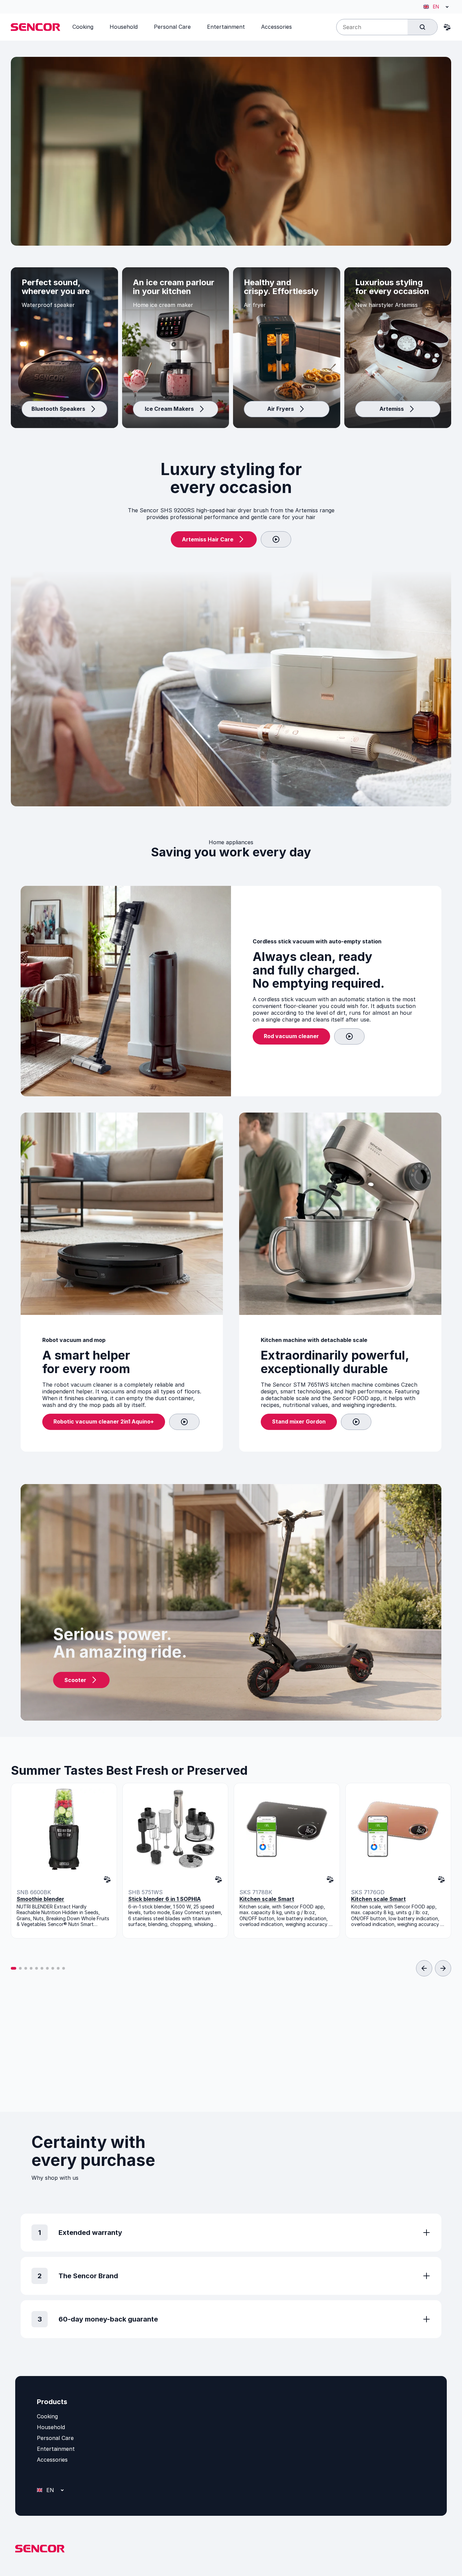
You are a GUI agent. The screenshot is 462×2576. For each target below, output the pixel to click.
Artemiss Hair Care (208, 539)
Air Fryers (281, 409)
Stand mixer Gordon (299, 1421)
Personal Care (55, 2438)
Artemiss (392, 409)
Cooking (47, 2416)
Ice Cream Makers (169, 409)
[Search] (422, 27)
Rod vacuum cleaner (291, 1036)
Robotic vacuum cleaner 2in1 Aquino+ (104, 1421)
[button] (14, 1968)
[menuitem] (83, 27)
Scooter (75, 1680)
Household (51, 2427)
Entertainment (56, 2449)
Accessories (52, 2460)
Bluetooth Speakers (58, 409)
